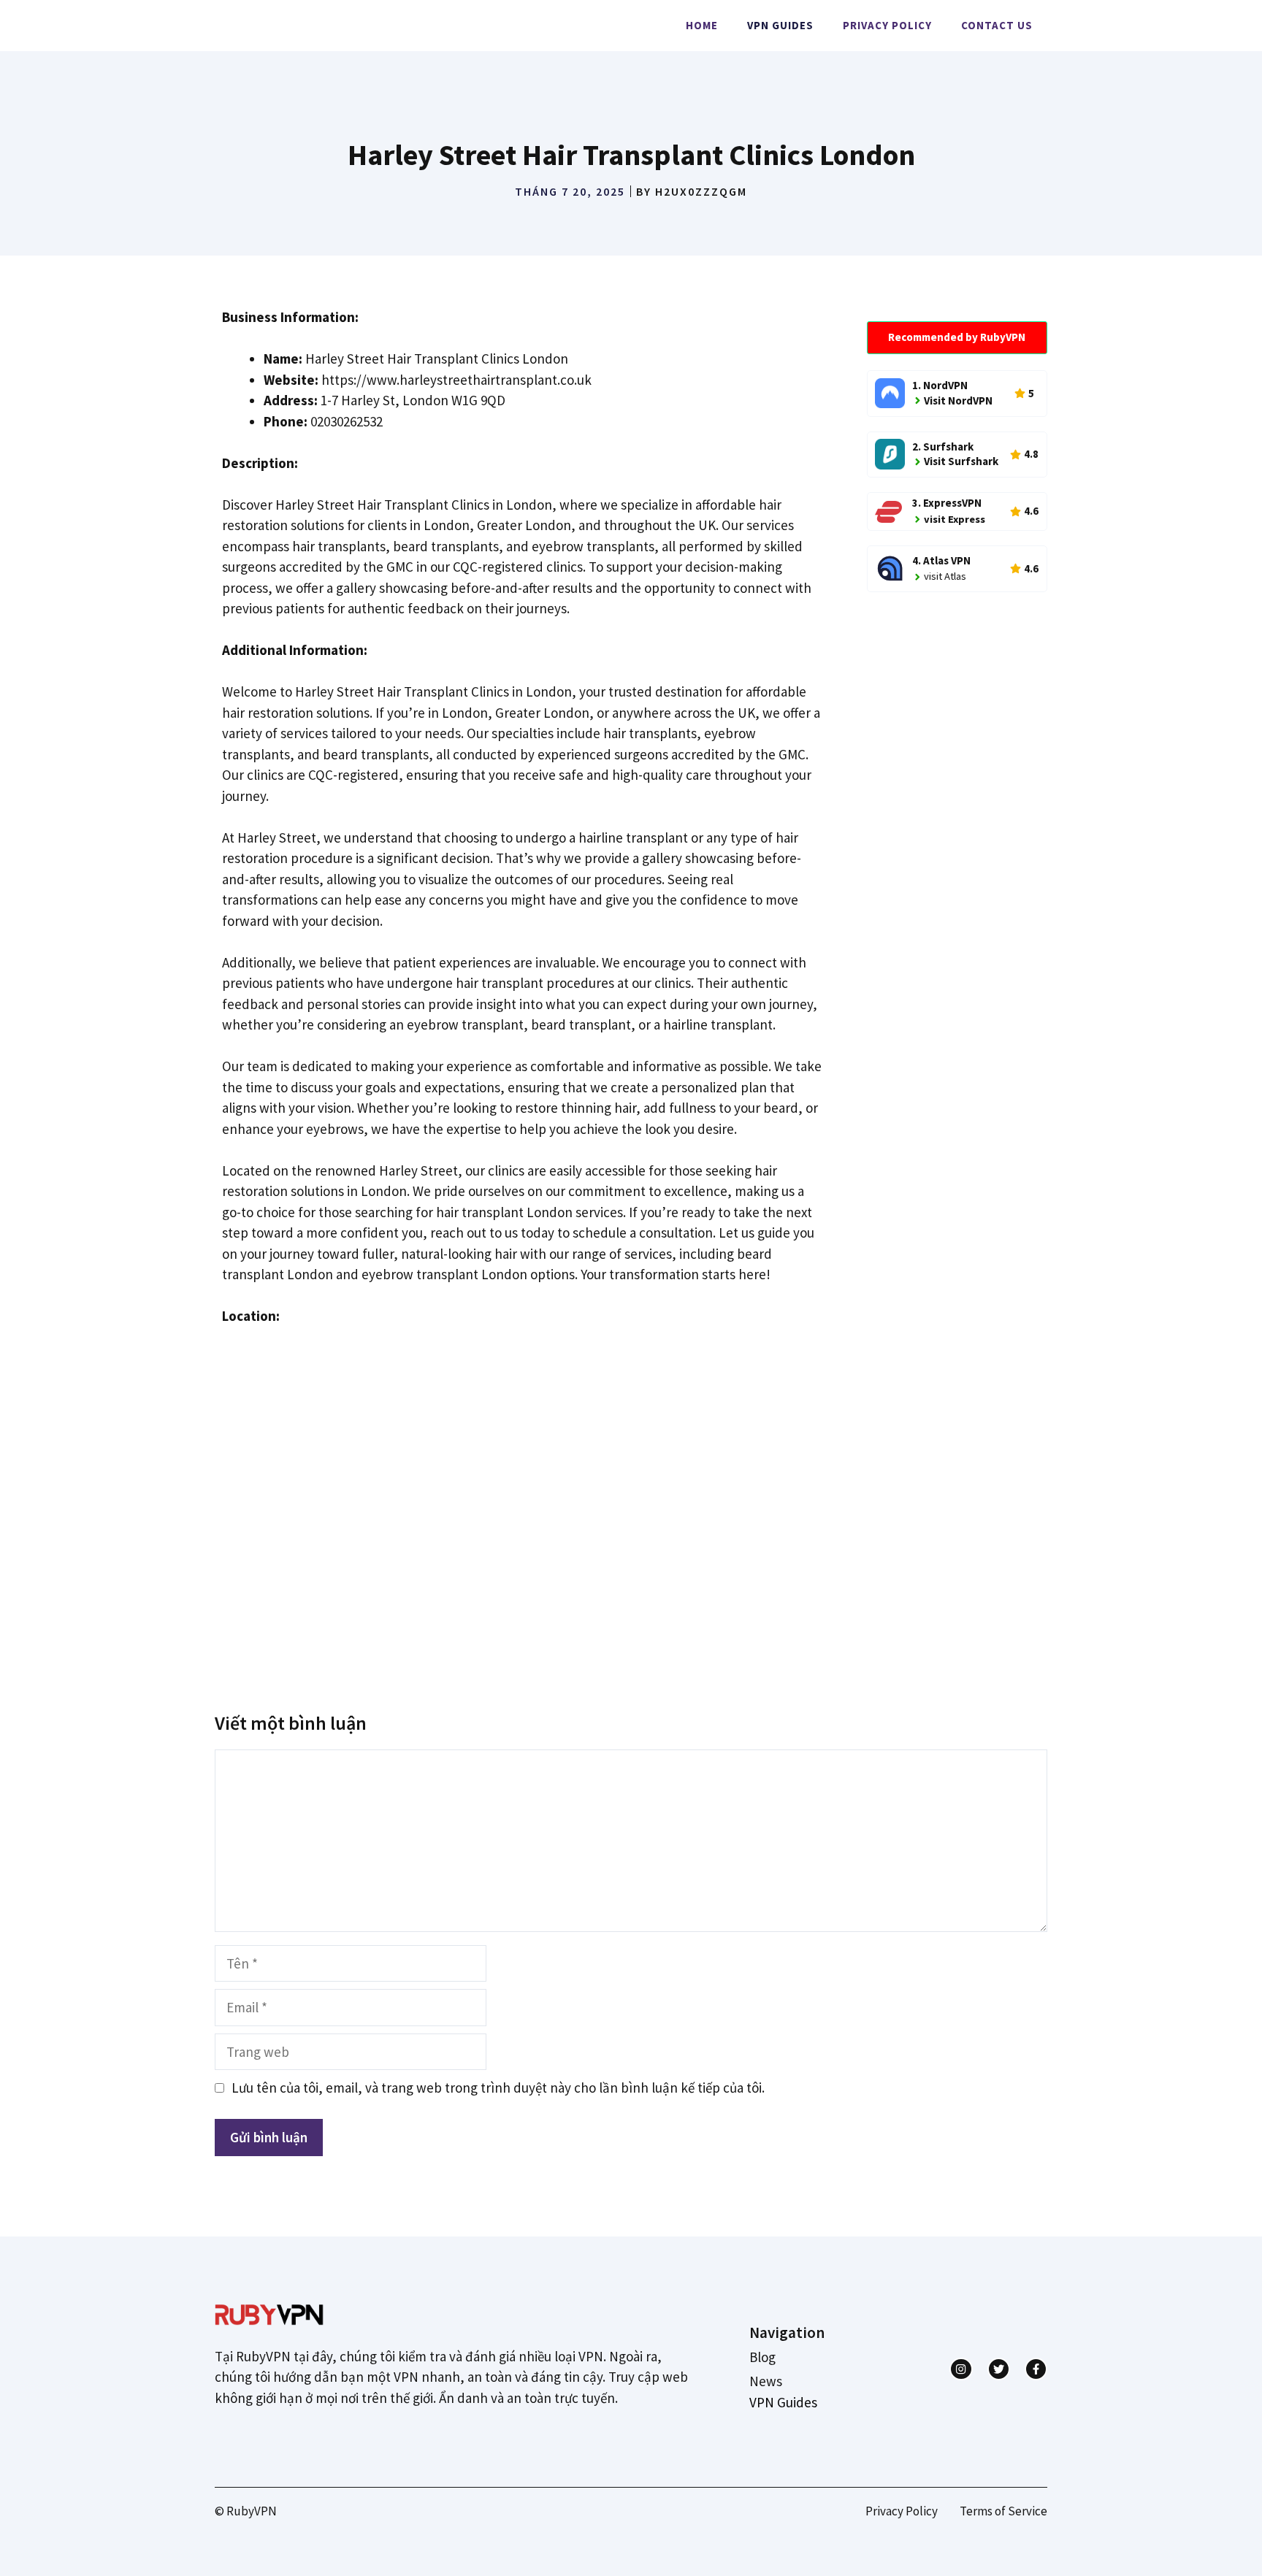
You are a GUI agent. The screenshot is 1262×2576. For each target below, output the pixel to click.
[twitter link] (999, 2369)
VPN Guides (780, 25)
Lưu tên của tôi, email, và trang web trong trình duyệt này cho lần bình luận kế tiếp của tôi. (498, 2088)
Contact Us (997, 25)
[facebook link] (1036, 2369)
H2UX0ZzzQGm (701, 191)
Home (702, 25)
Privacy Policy (887, 25)
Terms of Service (1003, 2511)
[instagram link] (961, 2369)
